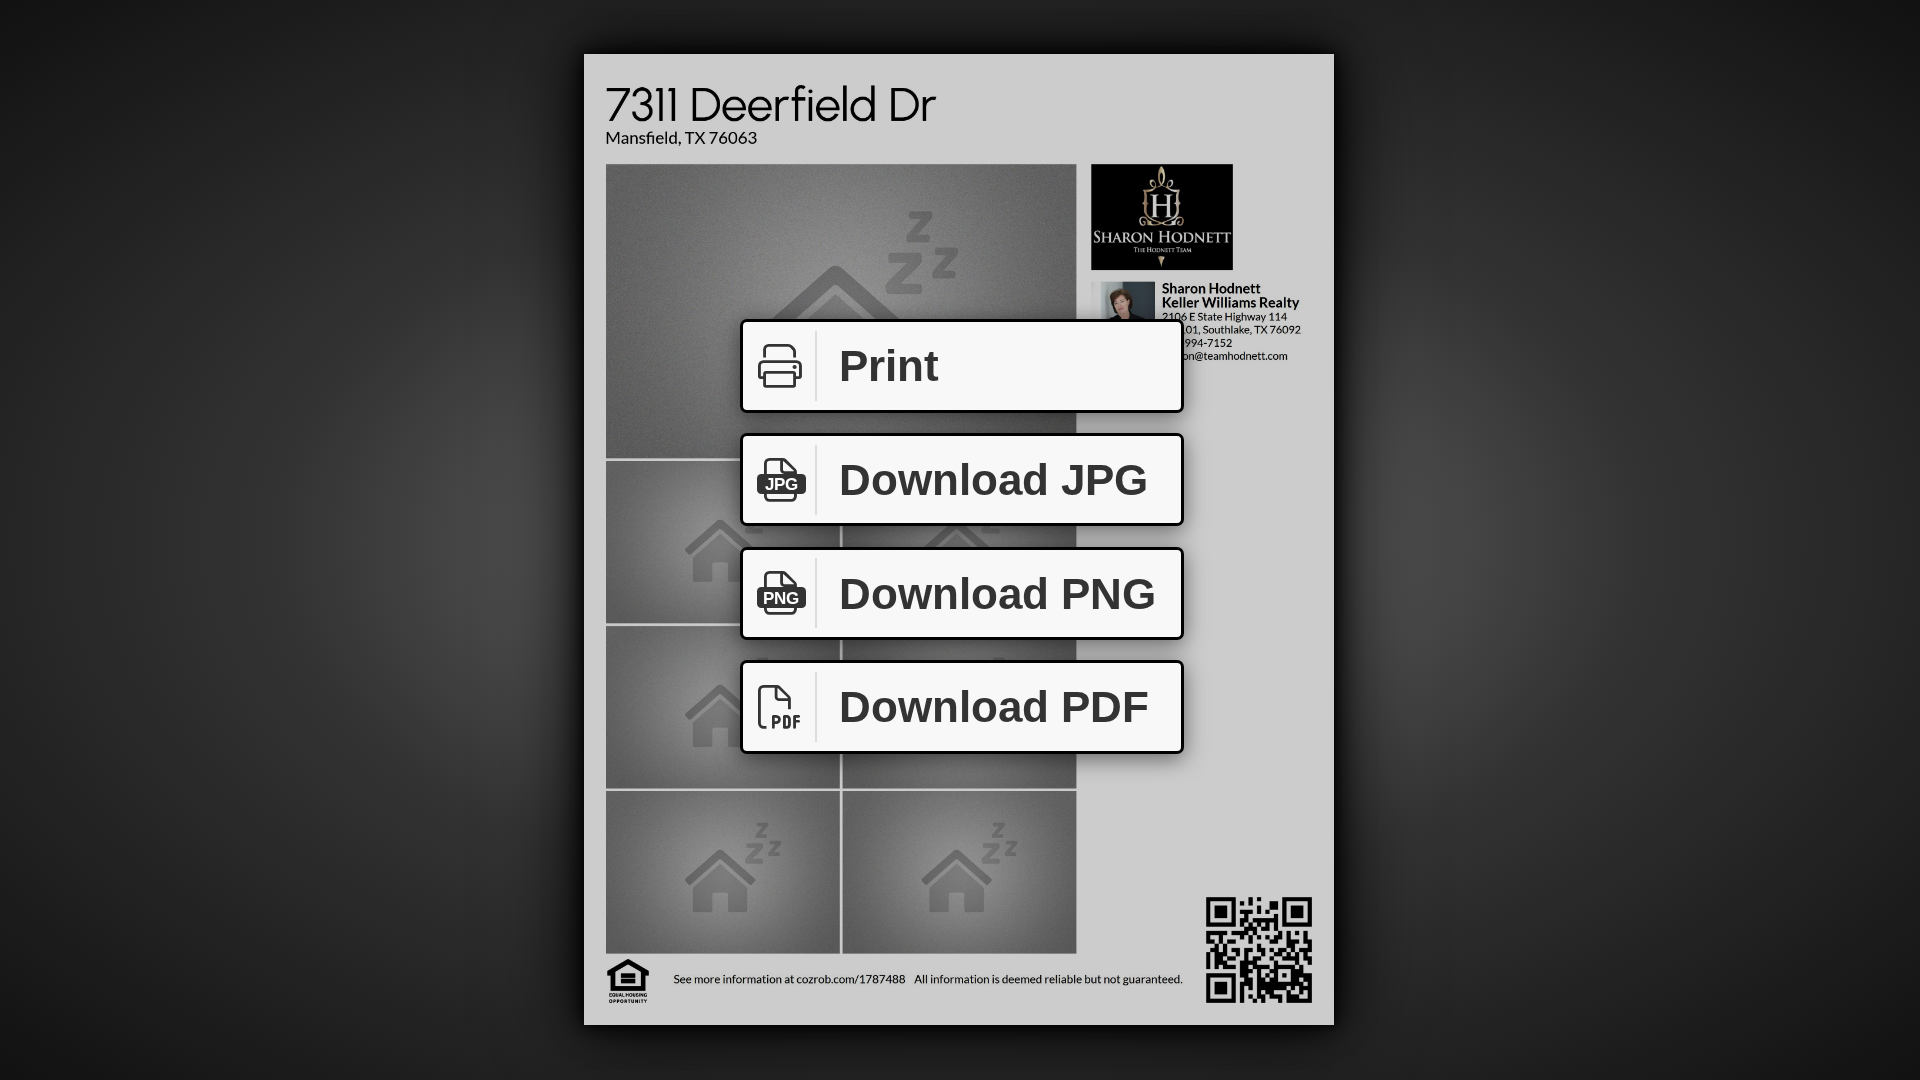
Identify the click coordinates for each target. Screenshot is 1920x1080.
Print (889, 365)
